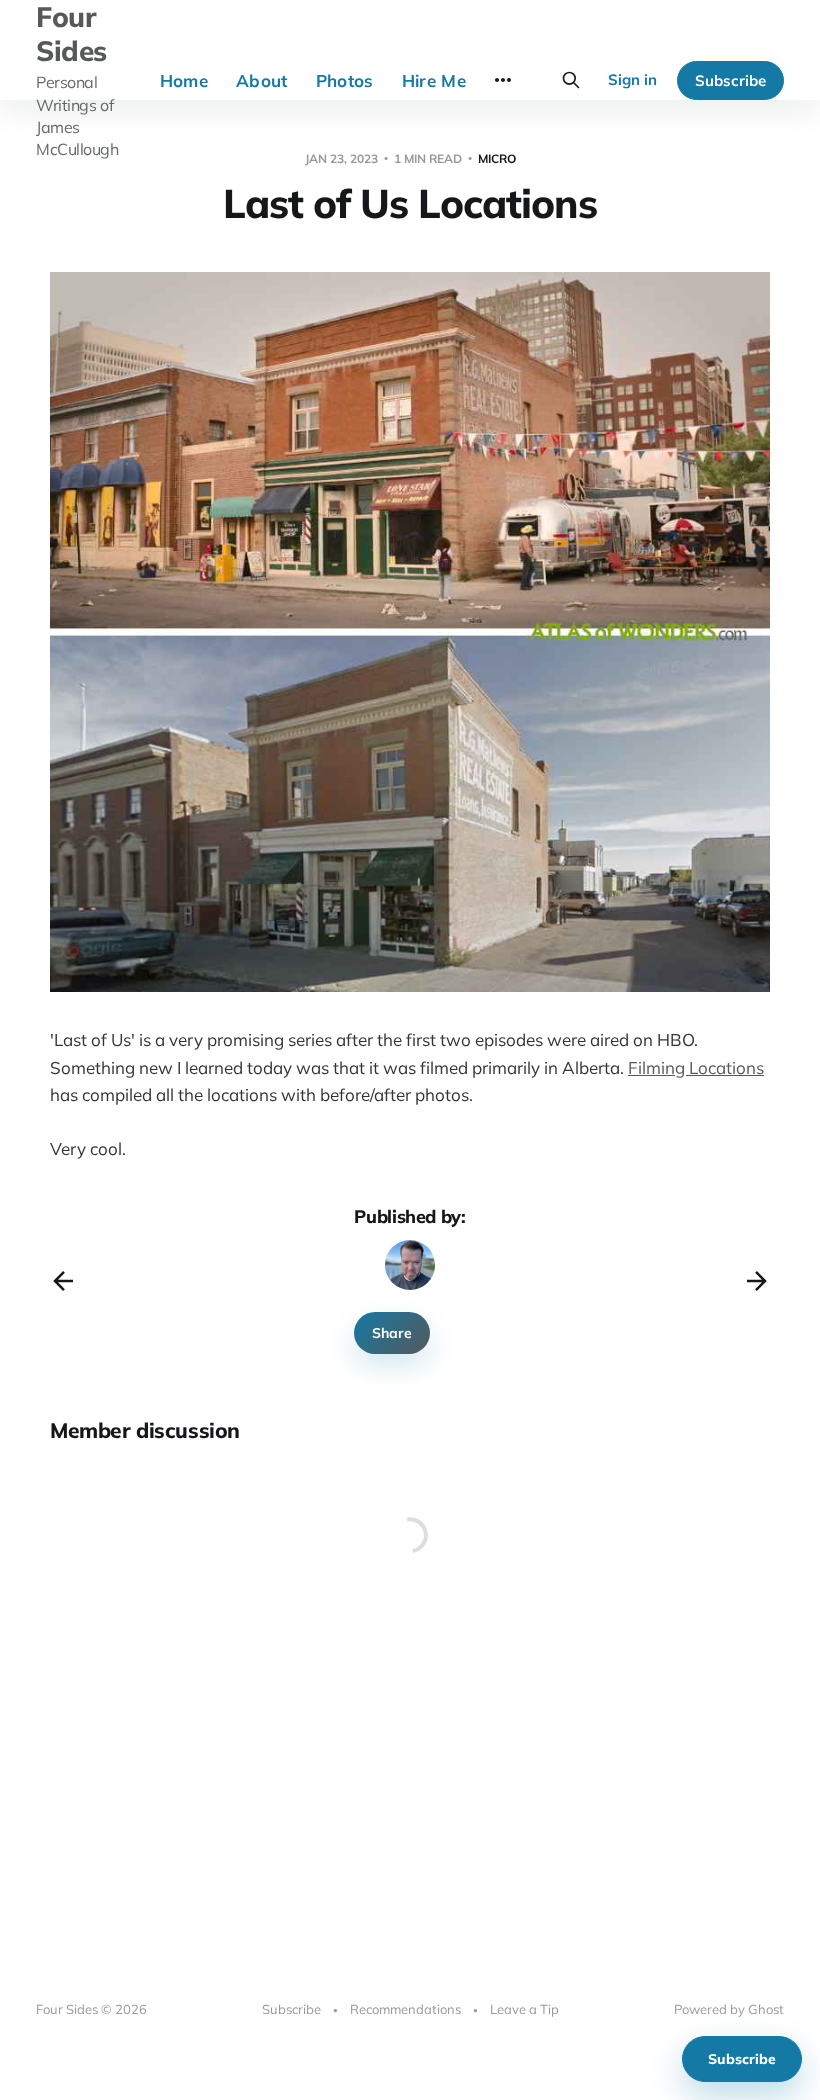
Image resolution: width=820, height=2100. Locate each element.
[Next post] (757, 1281)
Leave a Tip (524, 2009)
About (262, 80)
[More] (503, 80)
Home (184, 80)
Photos (345, 80)
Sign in (632, 79)
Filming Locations (696, 1067)
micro (497, 158)
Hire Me (434, 80)
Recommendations (405, 2009)
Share (392, 1333)
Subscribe (730, 80)
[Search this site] (571, 80)
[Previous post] (63, 1281)
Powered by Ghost (729, 2009)
